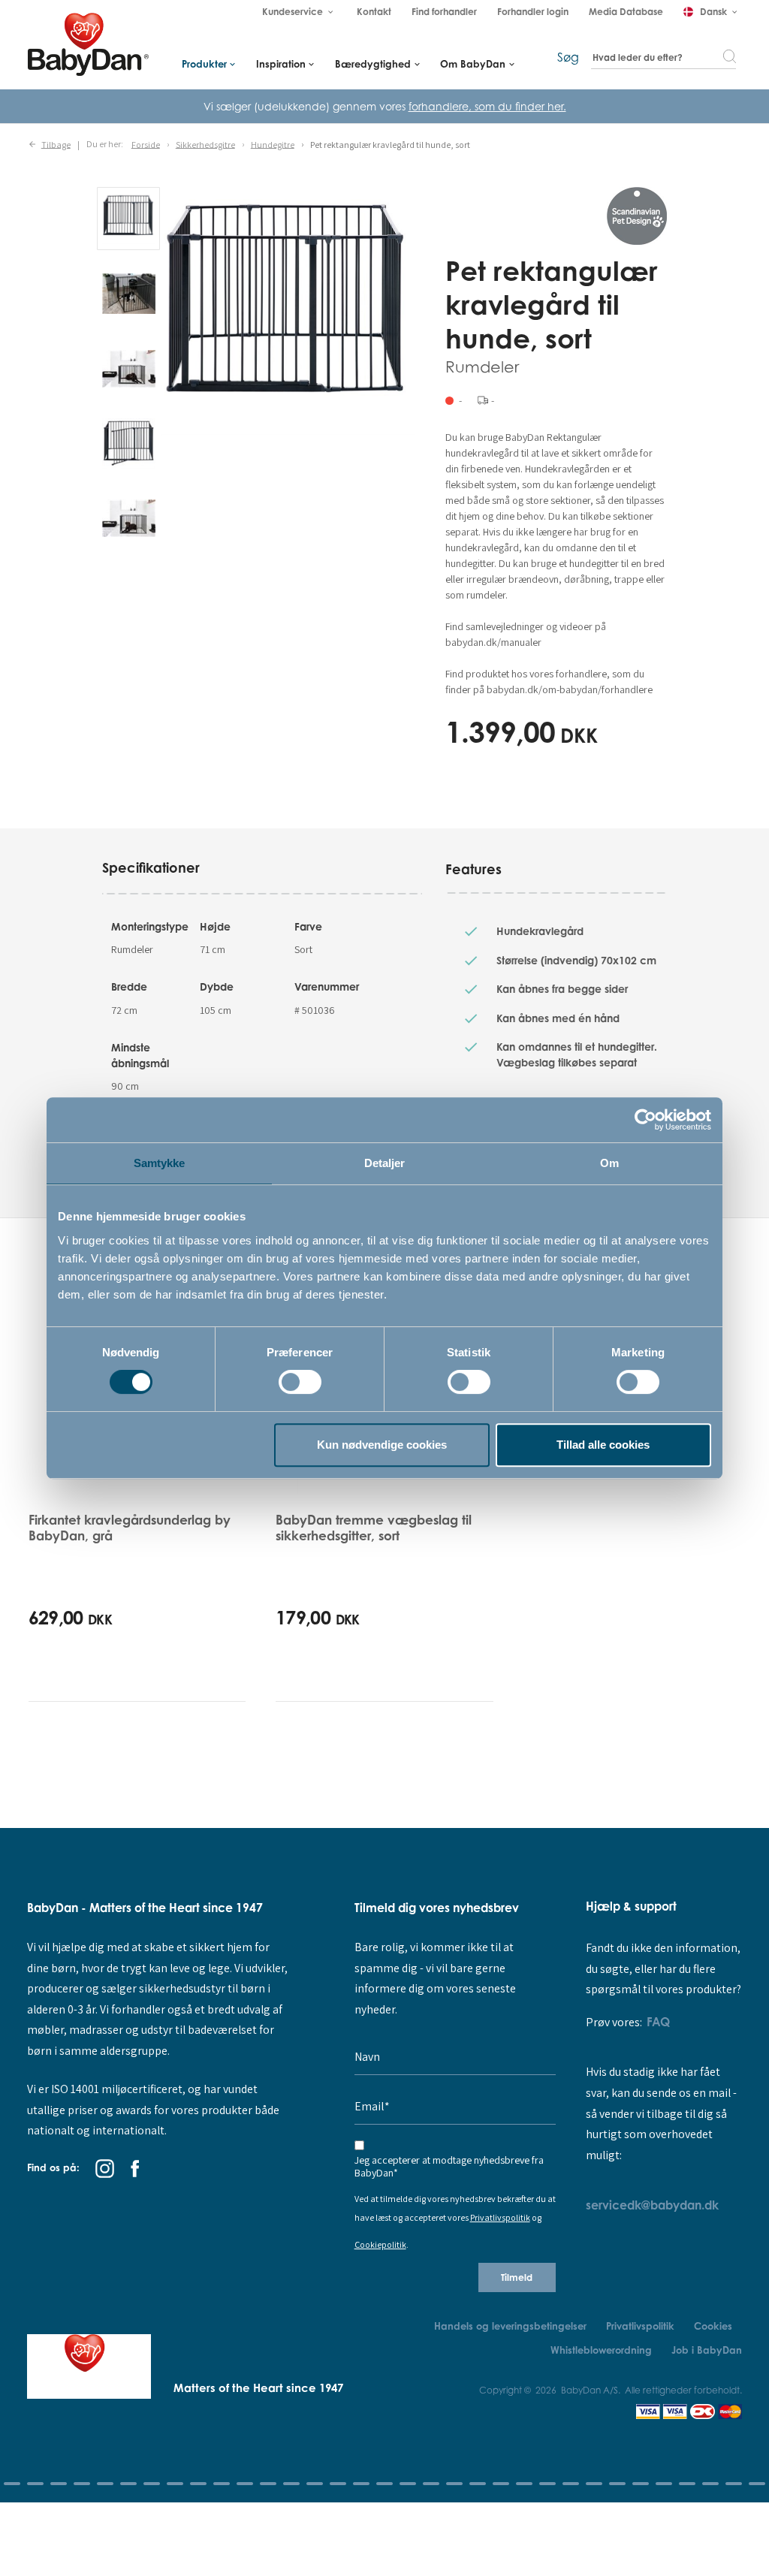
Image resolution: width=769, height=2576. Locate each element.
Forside (146, 144)
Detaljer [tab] (385, 1163)
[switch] (300, 1382)
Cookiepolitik (380, 2245)
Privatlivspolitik (500, 2218)
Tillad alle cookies (603, 1445)
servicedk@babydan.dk (652, 2205)
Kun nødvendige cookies (382, 1445)
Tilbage (56, 144)
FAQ (658, 2022)
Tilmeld (517, 2277)
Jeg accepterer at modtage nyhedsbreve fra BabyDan (449, 2167)
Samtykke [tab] (160, 1163)
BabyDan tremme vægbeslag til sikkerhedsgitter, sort (374, 1527)
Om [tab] (609, 1163)
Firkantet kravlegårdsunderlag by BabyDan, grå (130, 1527)
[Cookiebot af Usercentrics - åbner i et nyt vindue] (645, 1120)
